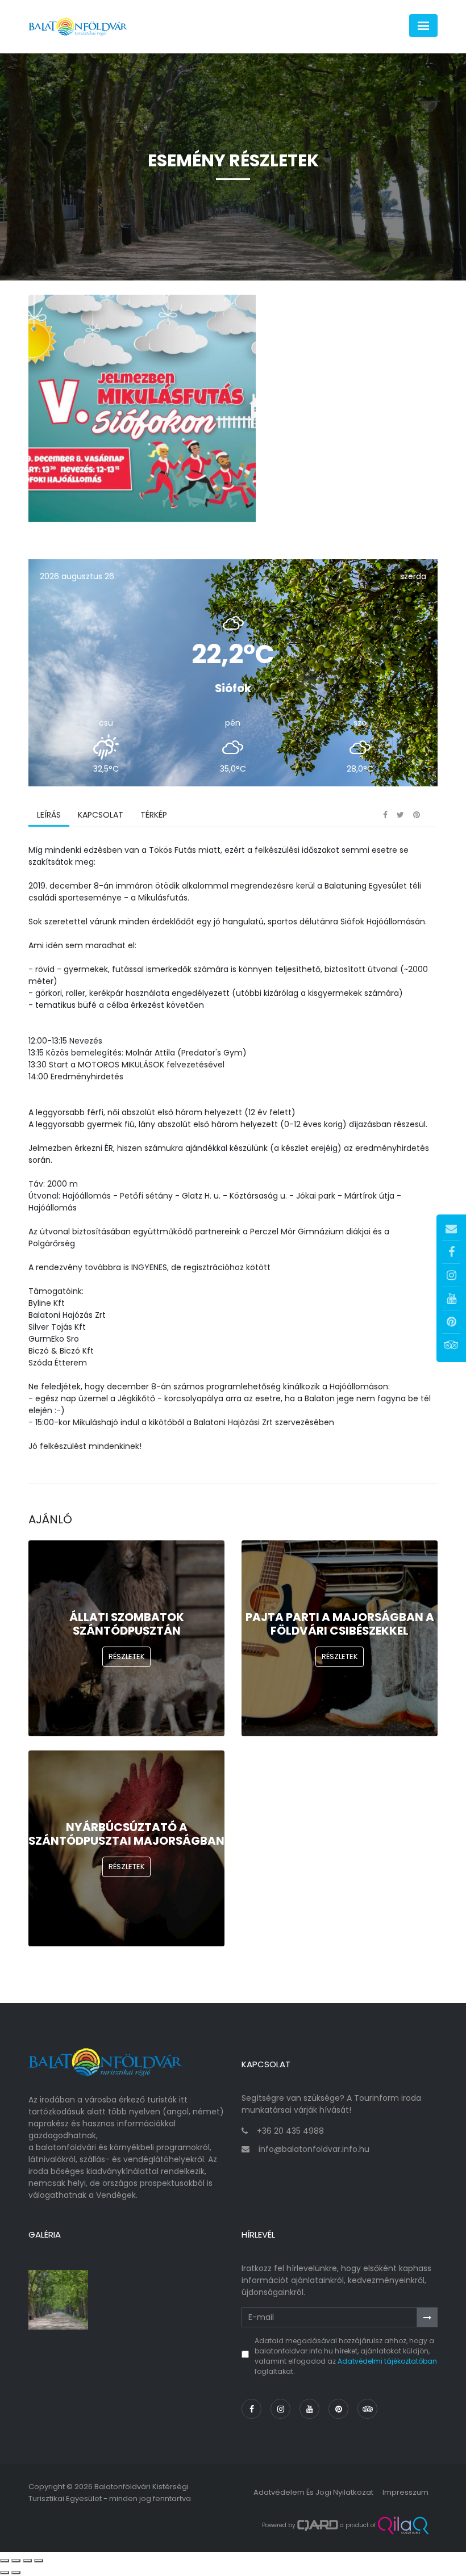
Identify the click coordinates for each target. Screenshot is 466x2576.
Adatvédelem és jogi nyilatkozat (313, 2492)
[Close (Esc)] (5, 2561)
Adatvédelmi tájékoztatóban (387, 2361)
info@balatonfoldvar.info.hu (314, 2149)
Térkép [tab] (154, 815)
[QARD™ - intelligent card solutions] (318, 2525)
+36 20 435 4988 (290, 2131)
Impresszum (405, 2492)
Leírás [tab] (49, 815)
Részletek (127, 1656)
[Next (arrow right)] (16, 2573)
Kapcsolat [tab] (101, 815)
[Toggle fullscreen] (27, 2561)
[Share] (16, 2561)
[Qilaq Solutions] (403, 2525)
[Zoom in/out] (39, 2561)
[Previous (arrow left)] (5, 2573)
